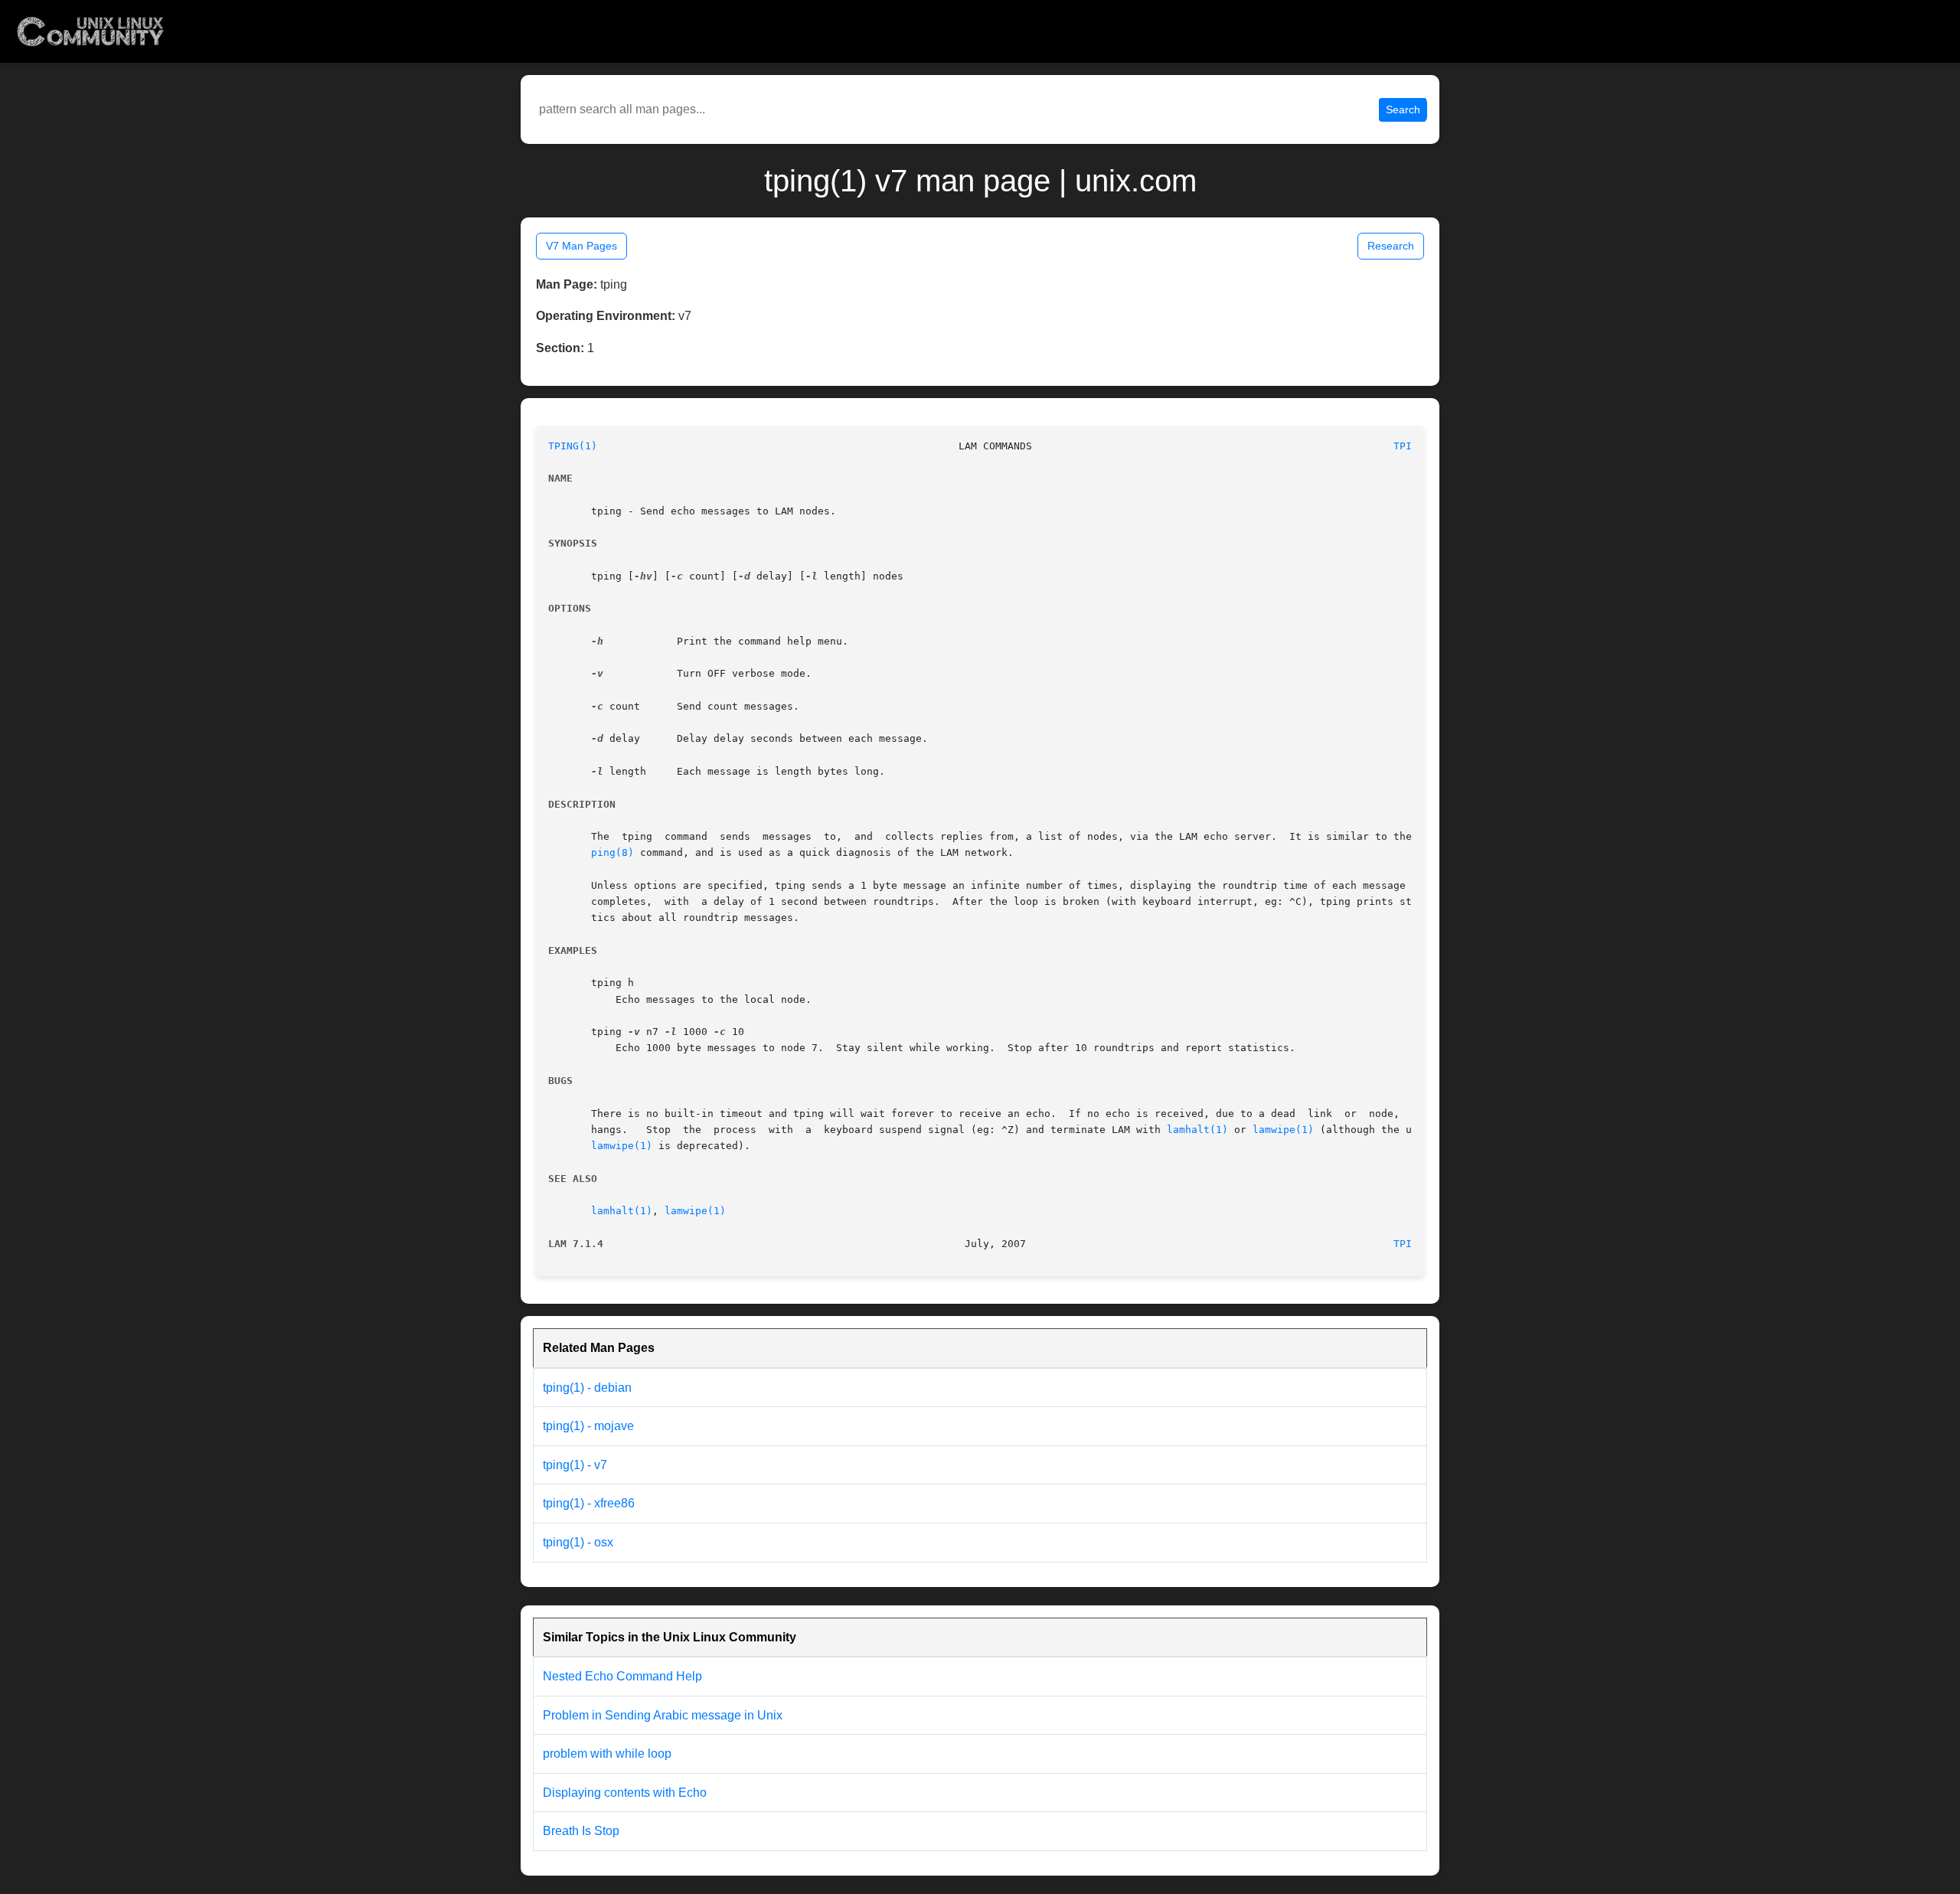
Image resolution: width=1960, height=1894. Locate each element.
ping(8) (612, 852)
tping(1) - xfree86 (589, 1503)
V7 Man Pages (581, 246)
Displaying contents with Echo (625, 1793)
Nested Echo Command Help (622, 1676)
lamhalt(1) (1197, 1130)
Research (1391, 246)
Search (1403, 109)
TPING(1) (573, 446)
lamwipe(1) (1283, 1130)
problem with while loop (607, 1754)
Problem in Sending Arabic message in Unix (663, 1715)
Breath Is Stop (581, 1831)
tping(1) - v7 (575, 1465)
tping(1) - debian (587, 1388)
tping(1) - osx (578, 1542)
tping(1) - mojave (588, 1426)
